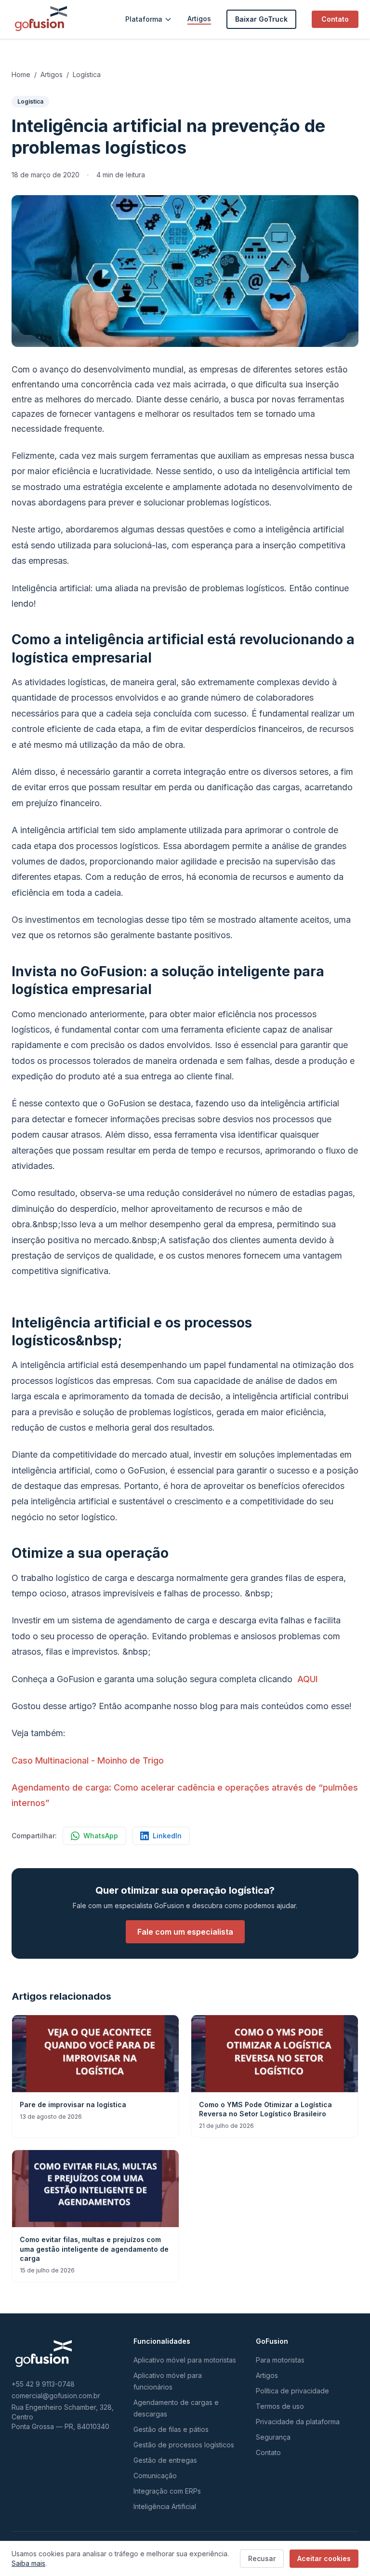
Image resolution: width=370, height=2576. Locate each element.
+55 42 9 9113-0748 (43, 2384)
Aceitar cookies (324, 2558)
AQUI (307, 1679)
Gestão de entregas (165, 2460)
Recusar (262, 2558)
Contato (335, 19)
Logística (87, 74)
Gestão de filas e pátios (171, 2429)
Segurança (273, 2437)
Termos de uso (280, 2406)
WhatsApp (101, 1836)
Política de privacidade (292, 2391)
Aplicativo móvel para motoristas (185, 2360)
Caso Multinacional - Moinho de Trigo (88, 1760)
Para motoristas (280, 2360)
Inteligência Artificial (165, 2506)
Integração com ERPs (167, 2491)
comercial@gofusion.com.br (56, 2396)
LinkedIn (167, 1836)
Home (21, 74)
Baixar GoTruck (261, 19)
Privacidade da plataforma (298, 2422)
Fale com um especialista (185, 1932)
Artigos (199, 19)
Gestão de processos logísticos (184, 2445)
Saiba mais (28, 2563)
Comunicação (155, 2476)
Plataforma (144, 19)
